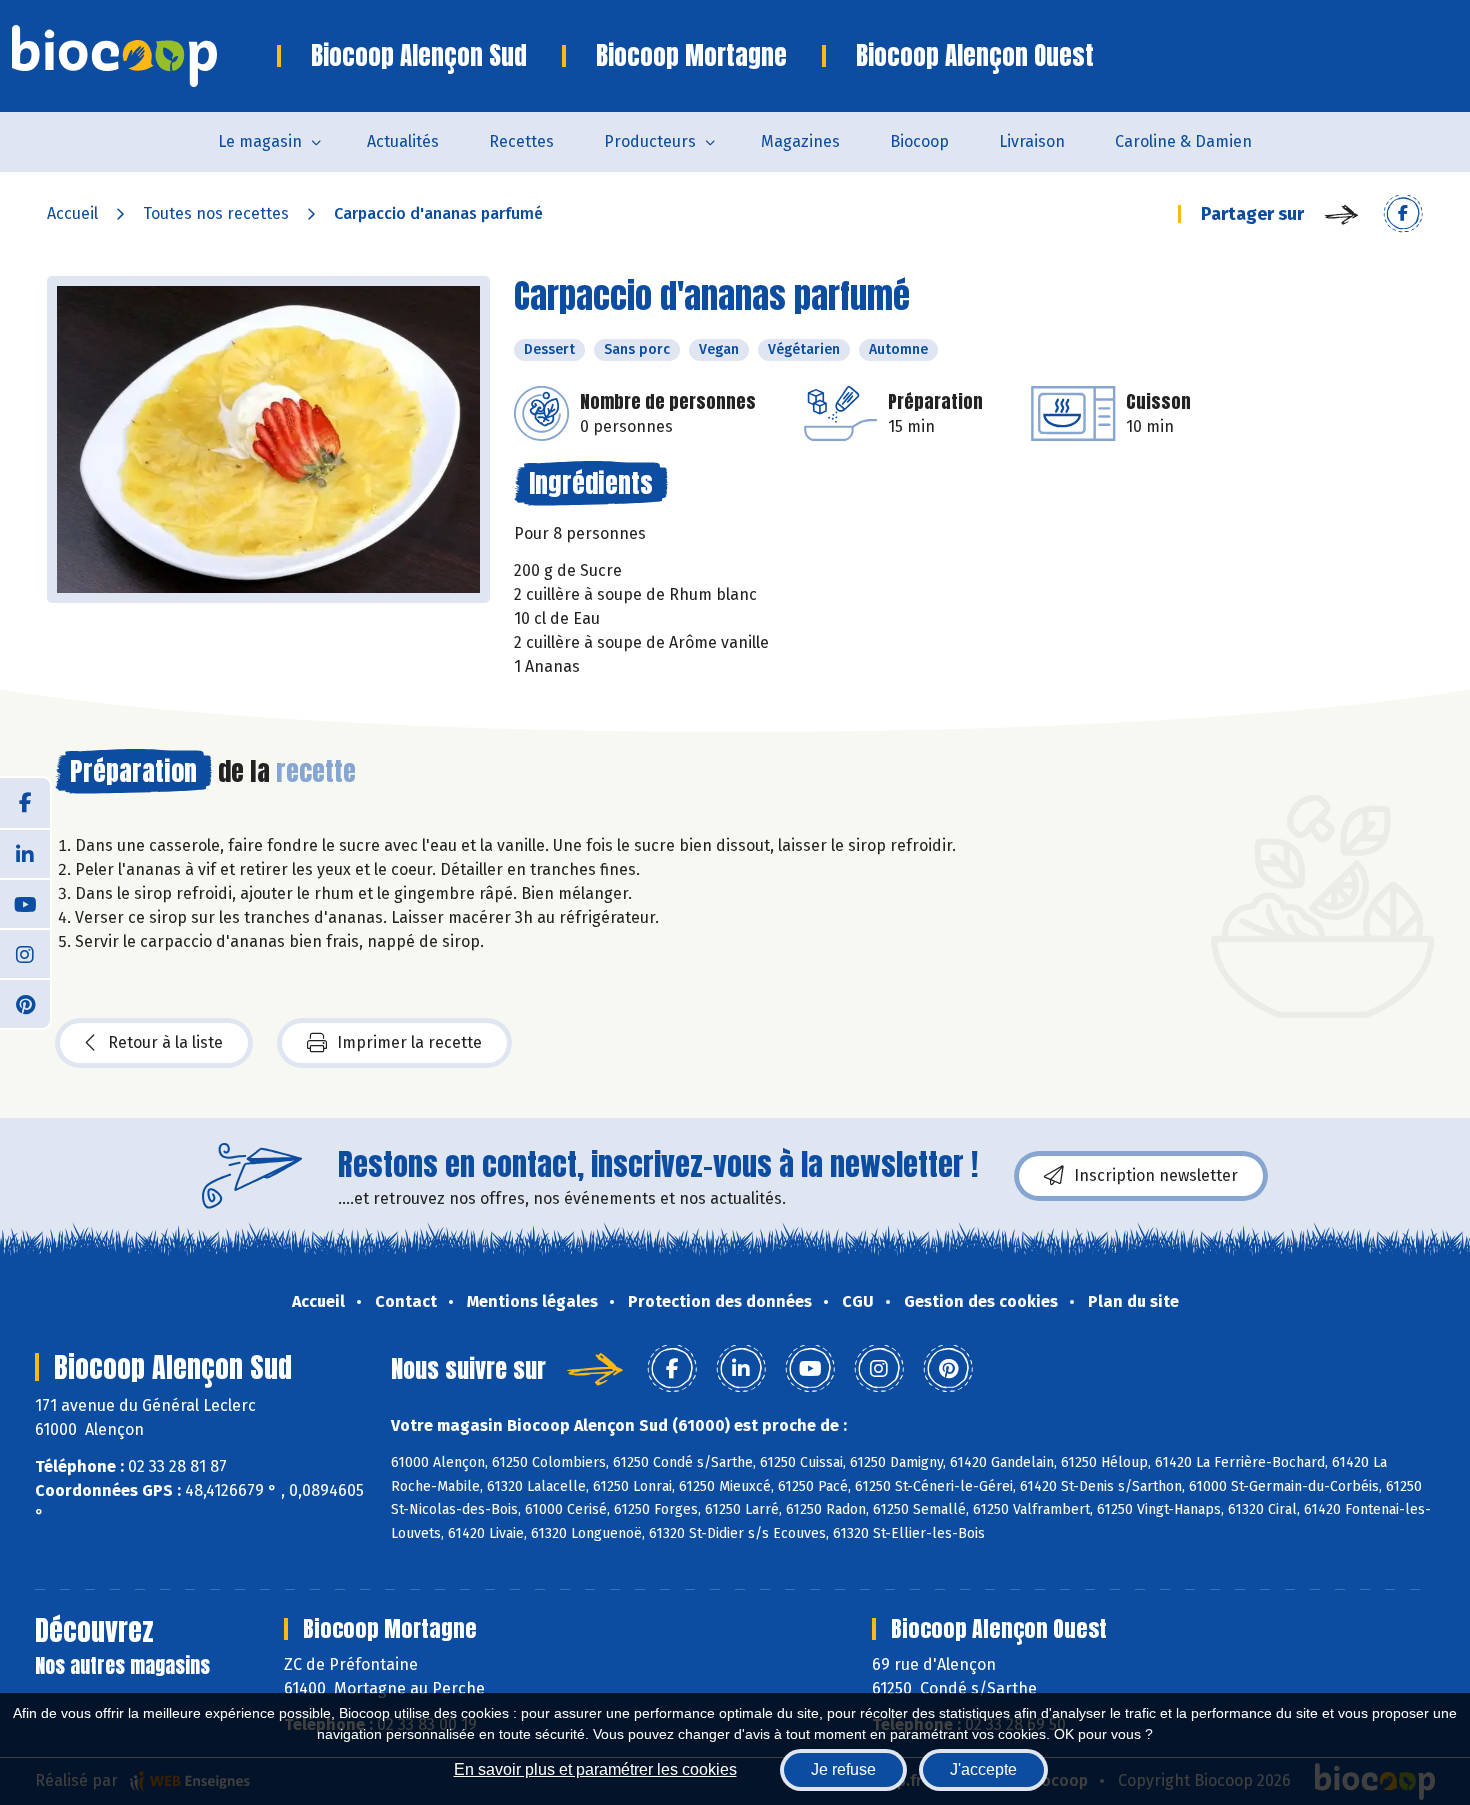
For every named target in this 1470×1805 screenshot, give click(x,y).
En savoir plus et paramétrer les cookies (595, 1769)
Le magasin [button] (260, 141)
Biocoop (919, 141)
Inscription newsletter (1156, 1175)
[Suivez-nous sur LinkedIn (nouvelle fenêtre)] (25, 853)
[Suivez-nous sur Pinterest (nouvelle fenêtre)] (25, 1003)
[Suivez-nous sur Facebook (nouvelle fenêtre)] (25, 803)
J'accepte (983, 1769)
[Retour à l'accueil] (144, 56)
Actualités (403, 141)
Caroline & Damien (1183, 141)
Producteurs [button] (650, 141)
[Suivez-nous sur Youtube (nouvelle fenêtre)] (25, 903)
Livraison (1032, 141)
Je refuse (843, 1769)
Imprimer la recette (409, 1042)
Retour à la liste (165, 1042)
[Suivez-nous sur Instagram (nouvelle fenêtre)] (25, 953)
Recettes (521, 141)
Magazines (800, 141)
